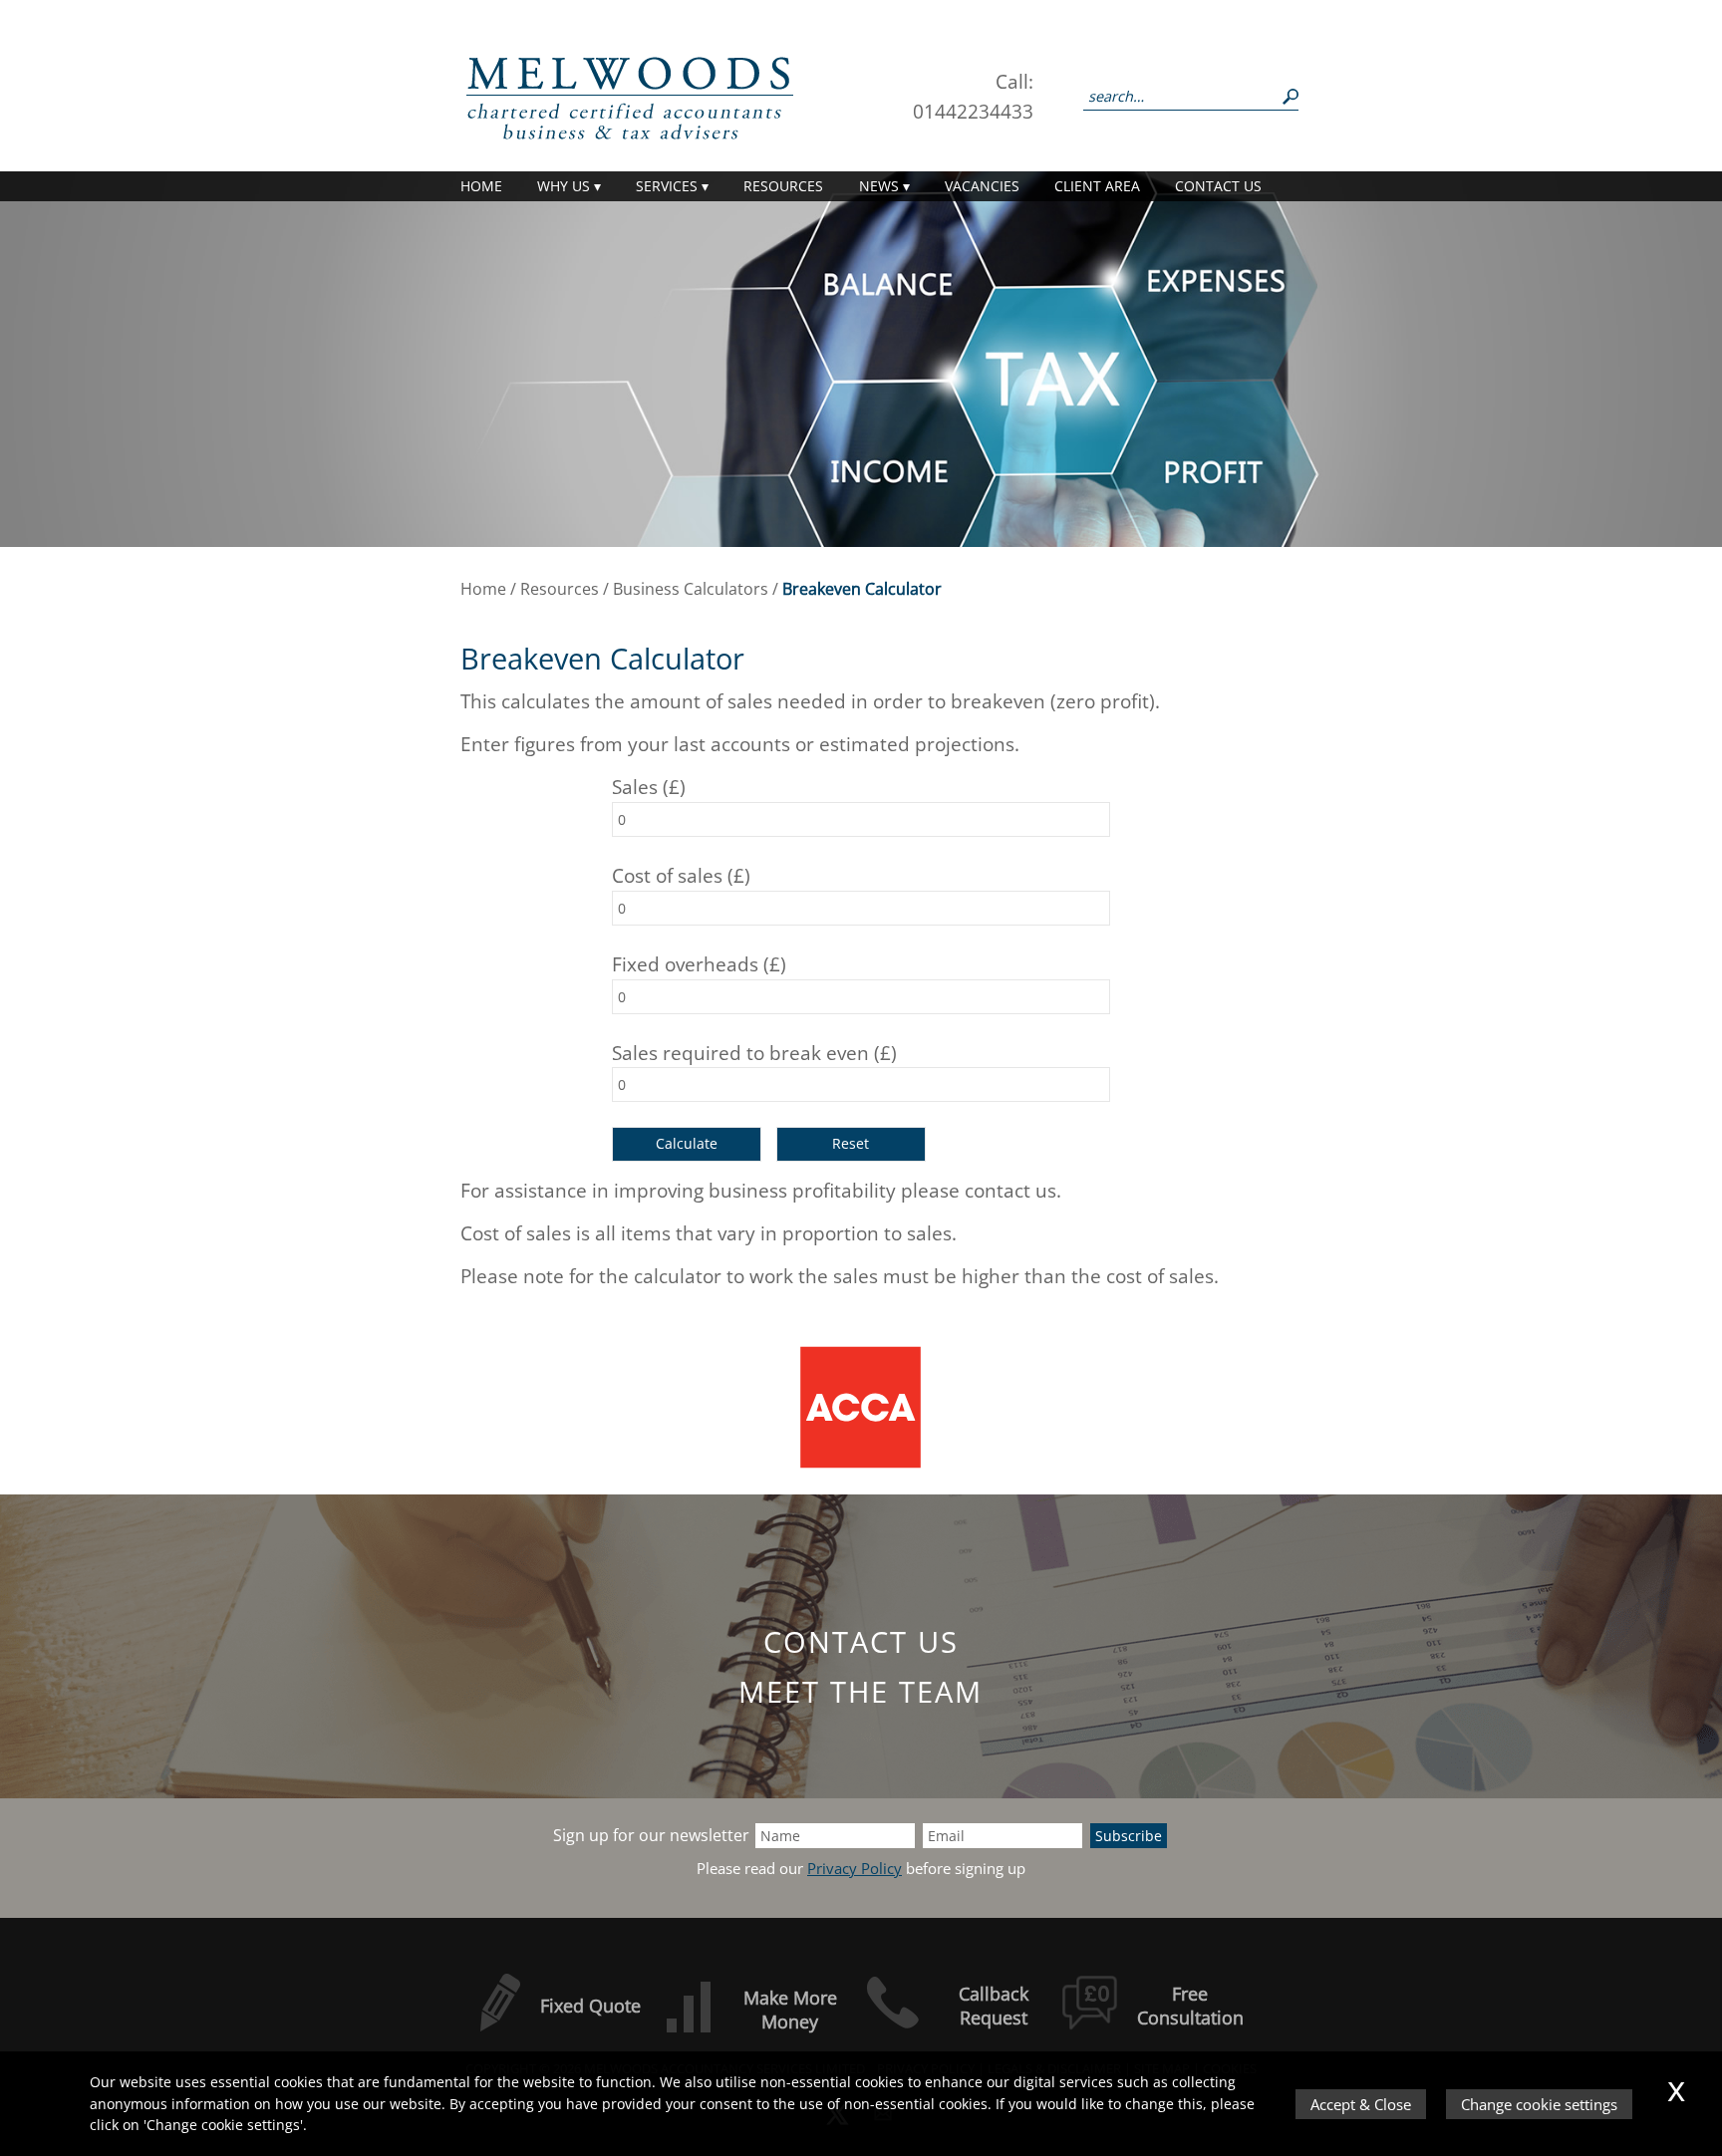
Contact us (1218, 186)
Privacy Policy (855, 1869)
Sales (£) (649, 787)
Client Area (1097, 186)
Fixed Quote (590, 2006)
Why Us (564, 186)
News (879, 186)
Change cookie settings (1539, 2104)
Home (481, 186)
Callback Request (994, 2006)
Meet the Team (861, 1691)
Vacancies (982, 186)
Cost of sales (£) (681, 875)
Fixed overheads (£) (699, 964)
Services (667, 186)
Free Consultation (1190, 2006)
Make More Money (790, 2010)
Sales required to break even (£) (754, 1053)
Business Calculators (691, 589)
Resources (783, 186)
